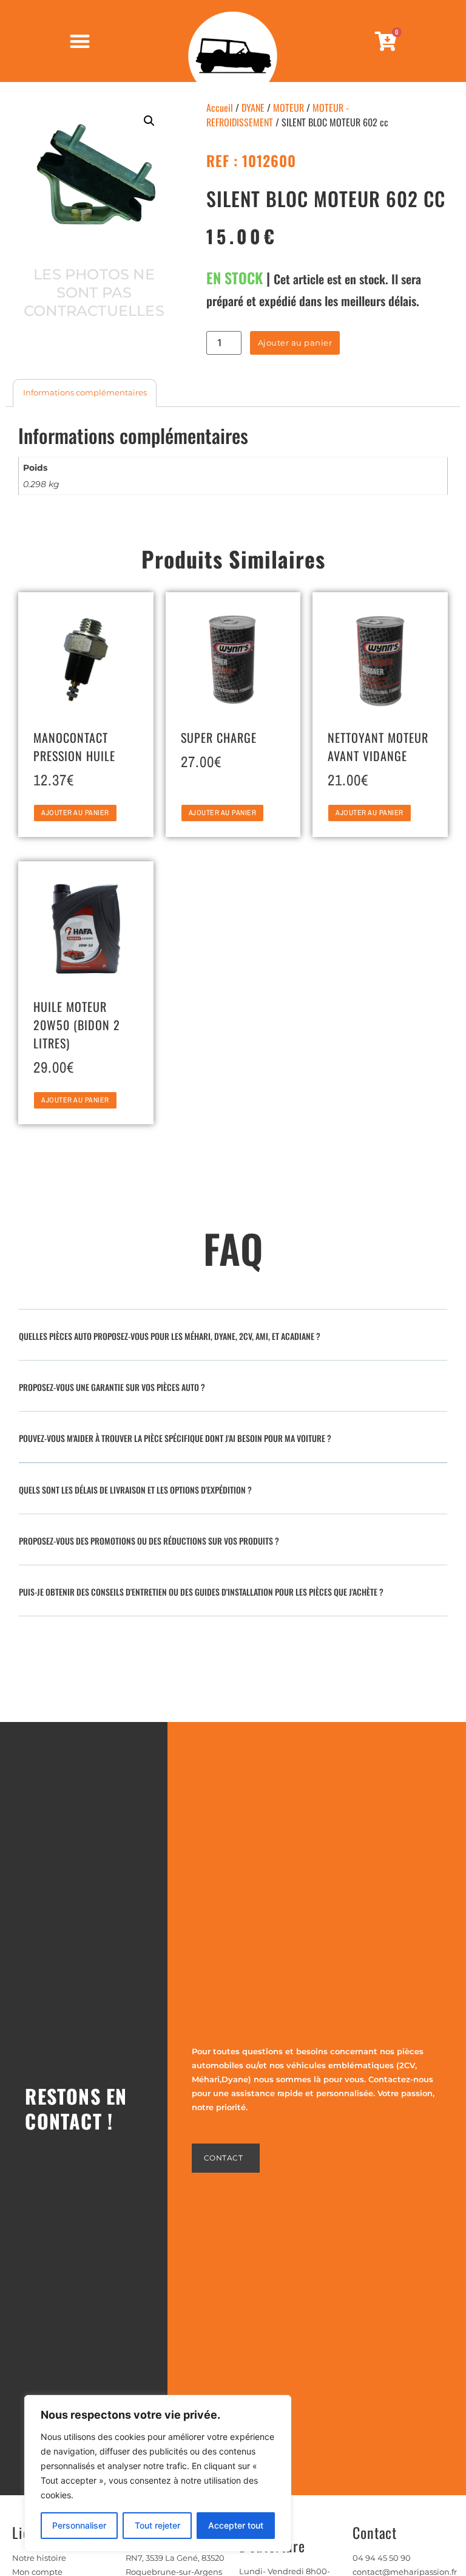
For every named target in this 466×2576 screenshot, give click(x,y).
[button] (149, 121)
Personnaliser (79, 2525)
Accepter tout (236, 2525)
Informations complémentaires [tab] (85, 392)
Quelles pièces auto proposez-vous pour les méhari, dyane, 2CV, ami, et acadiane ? (170, 1336)
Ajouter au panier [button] (75, 813)
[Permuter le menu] (80, 41)
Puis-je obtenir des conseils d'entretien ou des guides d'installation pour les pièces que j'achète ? (201, 1592)
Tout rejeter (157, 2525)
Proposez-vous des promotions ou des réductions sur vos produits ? (149, 1541)
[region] (158, 2473)
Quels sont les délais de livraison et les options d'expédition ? (135, 1490)
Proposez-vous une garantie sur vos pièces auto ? (112, 1387)
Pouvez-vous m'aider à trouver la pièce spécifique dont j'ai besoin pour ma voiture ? (175, 1438)
